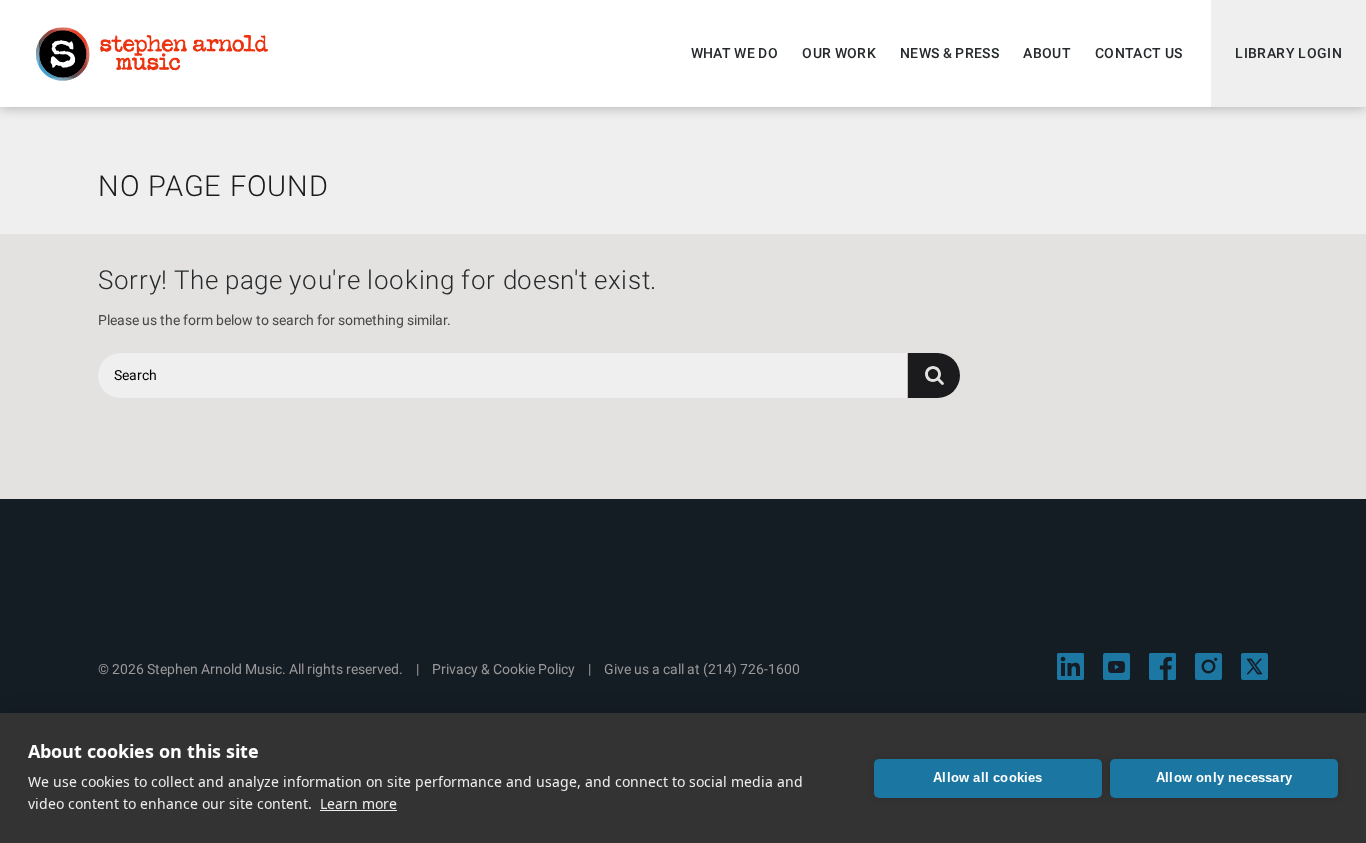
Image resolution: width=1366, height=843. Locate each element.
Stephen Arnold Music (152, 54)
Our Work (839, 53)
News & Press (949, 53)
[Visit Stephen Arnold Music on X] (1254, 666)
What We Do (735, 53)
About (1047, 53)
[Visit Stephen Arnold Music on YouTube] (1116, 666)
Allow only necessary (1224, 777)
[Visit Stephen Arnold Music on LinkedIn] (1070, 666)
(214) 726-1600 (751, 669)
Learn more (358, 803)
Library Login (1288, 53)
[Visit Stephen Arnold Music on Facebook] (1162, 666)
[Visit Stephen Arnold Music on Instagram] (1208, 666)
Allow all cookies (987, 777)
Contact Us (1139, 53)
